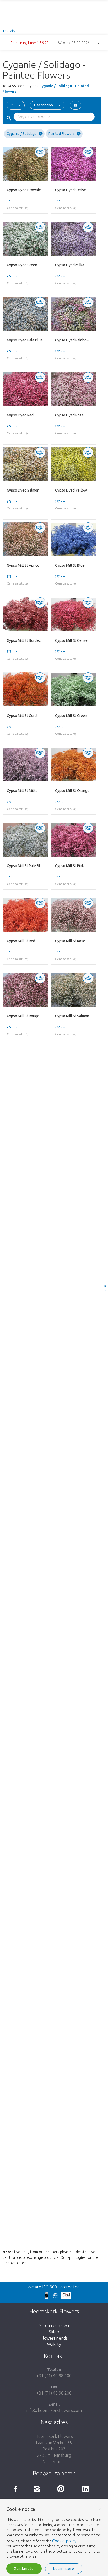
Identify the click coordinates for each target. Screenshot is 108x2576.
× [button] (100, 2509)
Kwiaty (10, 31)
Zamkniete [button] (24, 2569)
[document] (54, 2533)
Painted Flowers (62, 134)
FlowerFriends (54, 2338)
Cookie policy (64, 2541)
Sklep (54, 2332)
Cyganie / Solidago (22, 134)
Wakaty (54, 2344)
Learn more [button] (64, 2569)
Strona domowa (54, 2325)
